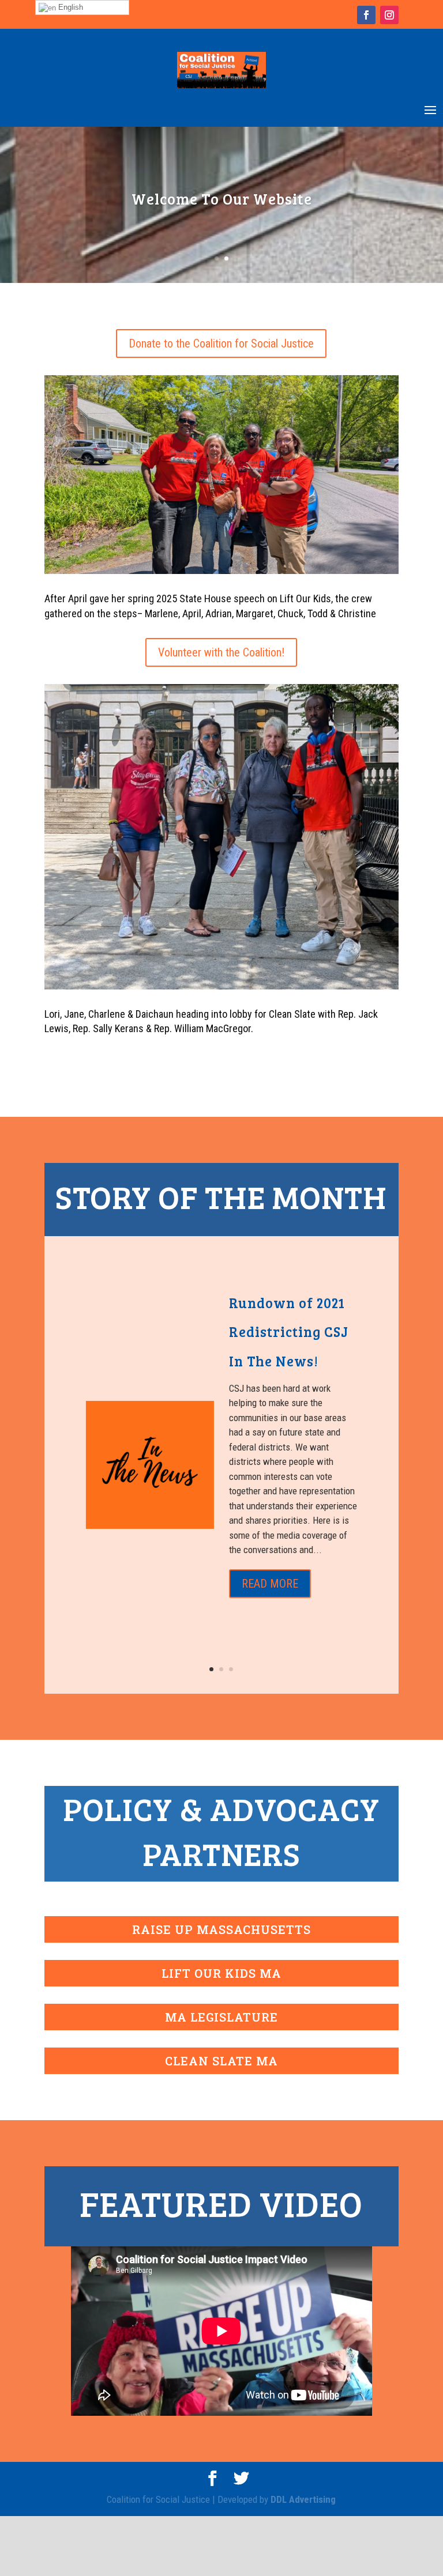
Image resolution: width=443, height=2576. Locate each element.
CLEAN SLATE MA (221, 2061)
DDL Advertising (303, 2499)
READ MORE (270, 1584)
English (70, 7)
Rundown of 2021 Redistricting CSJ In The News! (289, 1332)
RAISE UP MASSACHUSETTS (221, 1929)
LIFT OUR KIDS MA (221, 1973)
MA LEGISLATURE (221, 2017)
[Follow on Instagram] (389, 15)
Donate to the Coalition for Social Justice (221, 343)
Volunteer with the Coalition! (221, 652)
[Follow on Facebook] (366, 15)
